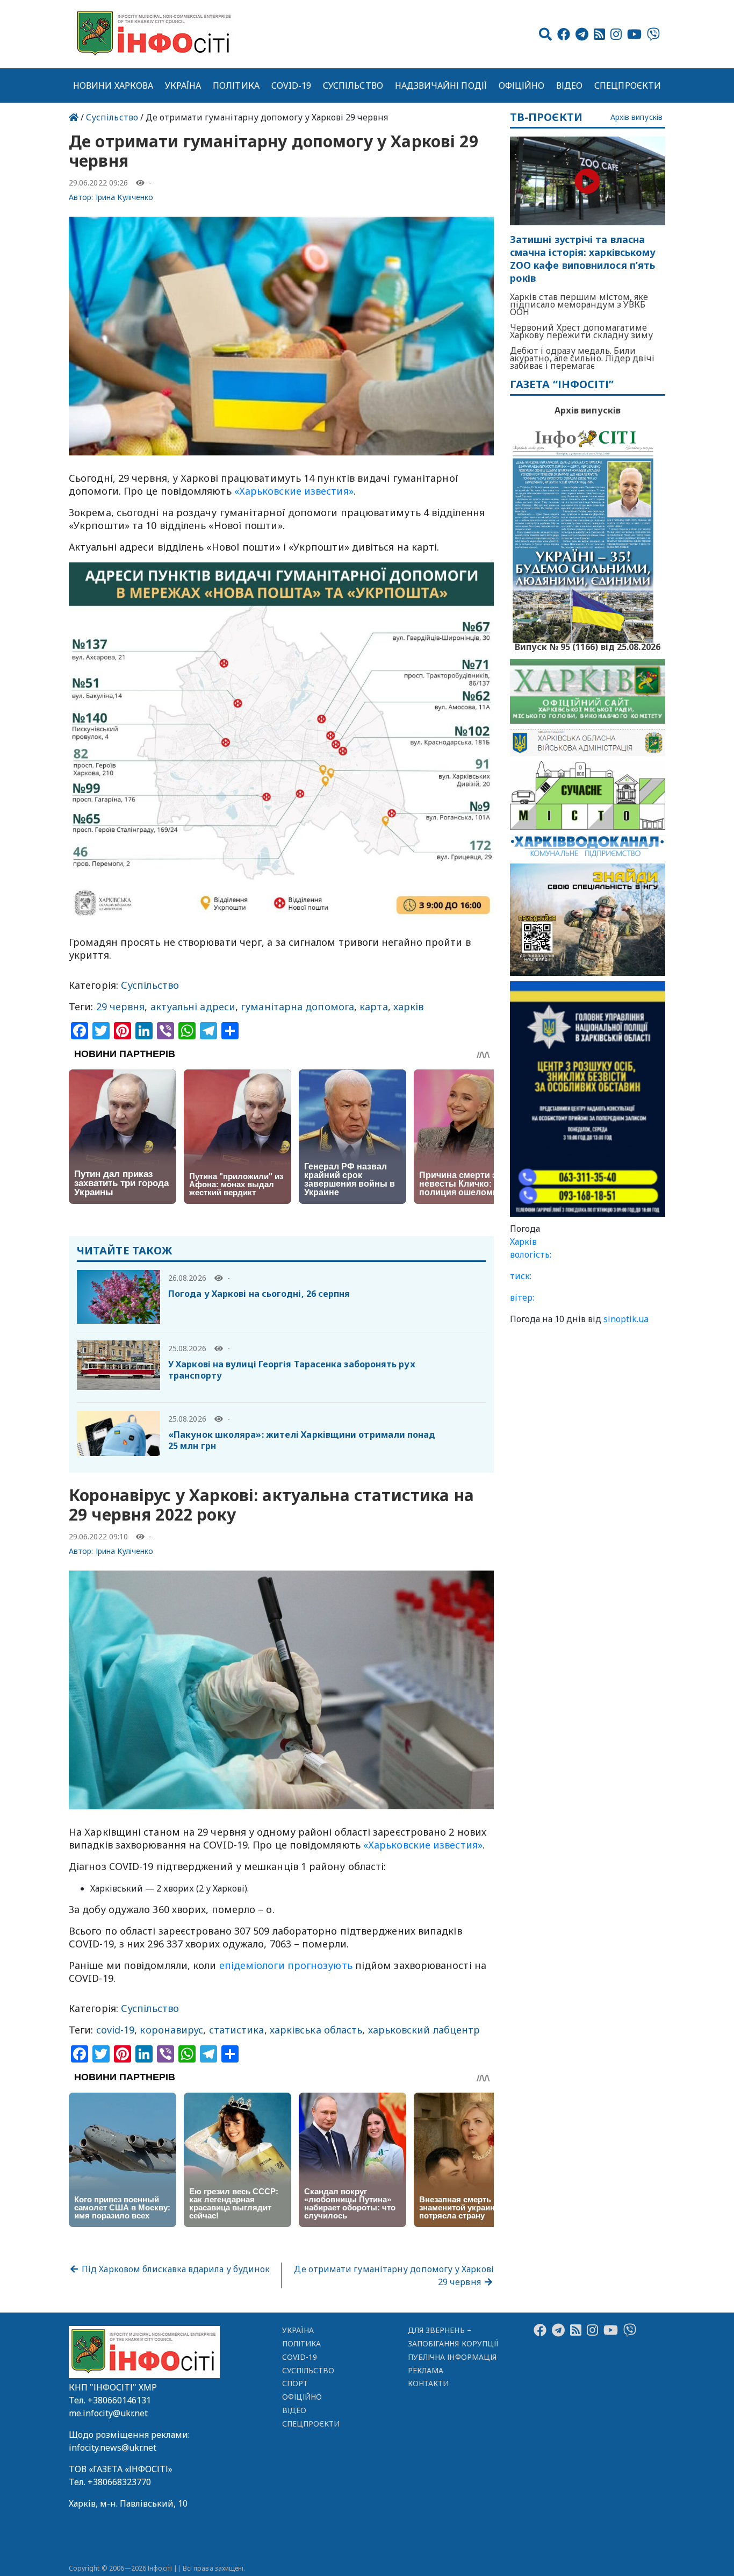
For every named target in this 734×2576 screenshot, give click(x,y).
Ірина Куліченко (125, 197)
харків (409, 1007)
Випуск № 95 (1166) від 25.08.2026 (588, 646)
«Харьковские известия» (294, 491)
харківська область (316, 2030)
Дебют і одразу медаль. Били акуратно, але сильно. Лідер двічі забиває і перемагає (582, 358)
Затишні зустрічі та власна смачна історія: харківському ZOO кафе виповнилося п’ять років (583, 259)
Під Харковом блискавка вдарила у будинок (175, 2269)
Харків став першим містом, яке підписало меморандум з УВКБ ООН (579, 304)
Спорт (295, 2383)
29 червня (121, 1007)
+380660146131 (119, 2400)
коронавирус (171, 2030)
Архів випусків (636, 117)
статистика (237, 2030)
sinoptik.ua (626, 1319)
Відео (569, 85)
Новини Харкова (113, 85)
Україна (183, 85)
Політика (236, 85)
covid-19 (116, 2030)
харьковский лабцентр (424, 2030)
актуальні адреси (193, 1007)
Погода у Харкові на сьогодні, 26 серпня (259, 1294)
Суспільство (353, 85)
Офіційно (522, 85)
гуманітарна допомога (297, 1007)
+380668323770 (119, 2482)
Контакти (429, 2383)
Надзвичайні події (441, 85)
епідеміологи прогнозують (285, 1965)
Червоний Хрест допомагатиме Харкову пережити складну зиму (582, 331)
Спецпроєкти (628, 85)
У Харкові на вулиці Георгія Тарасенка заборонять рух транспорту (292, 1370)
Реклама (426, 2370)
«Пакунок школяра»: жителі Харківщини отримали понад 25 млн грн (302, 1440)
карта (373, 1007)
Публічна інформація (452, 2357)
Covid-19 (292, 85)
